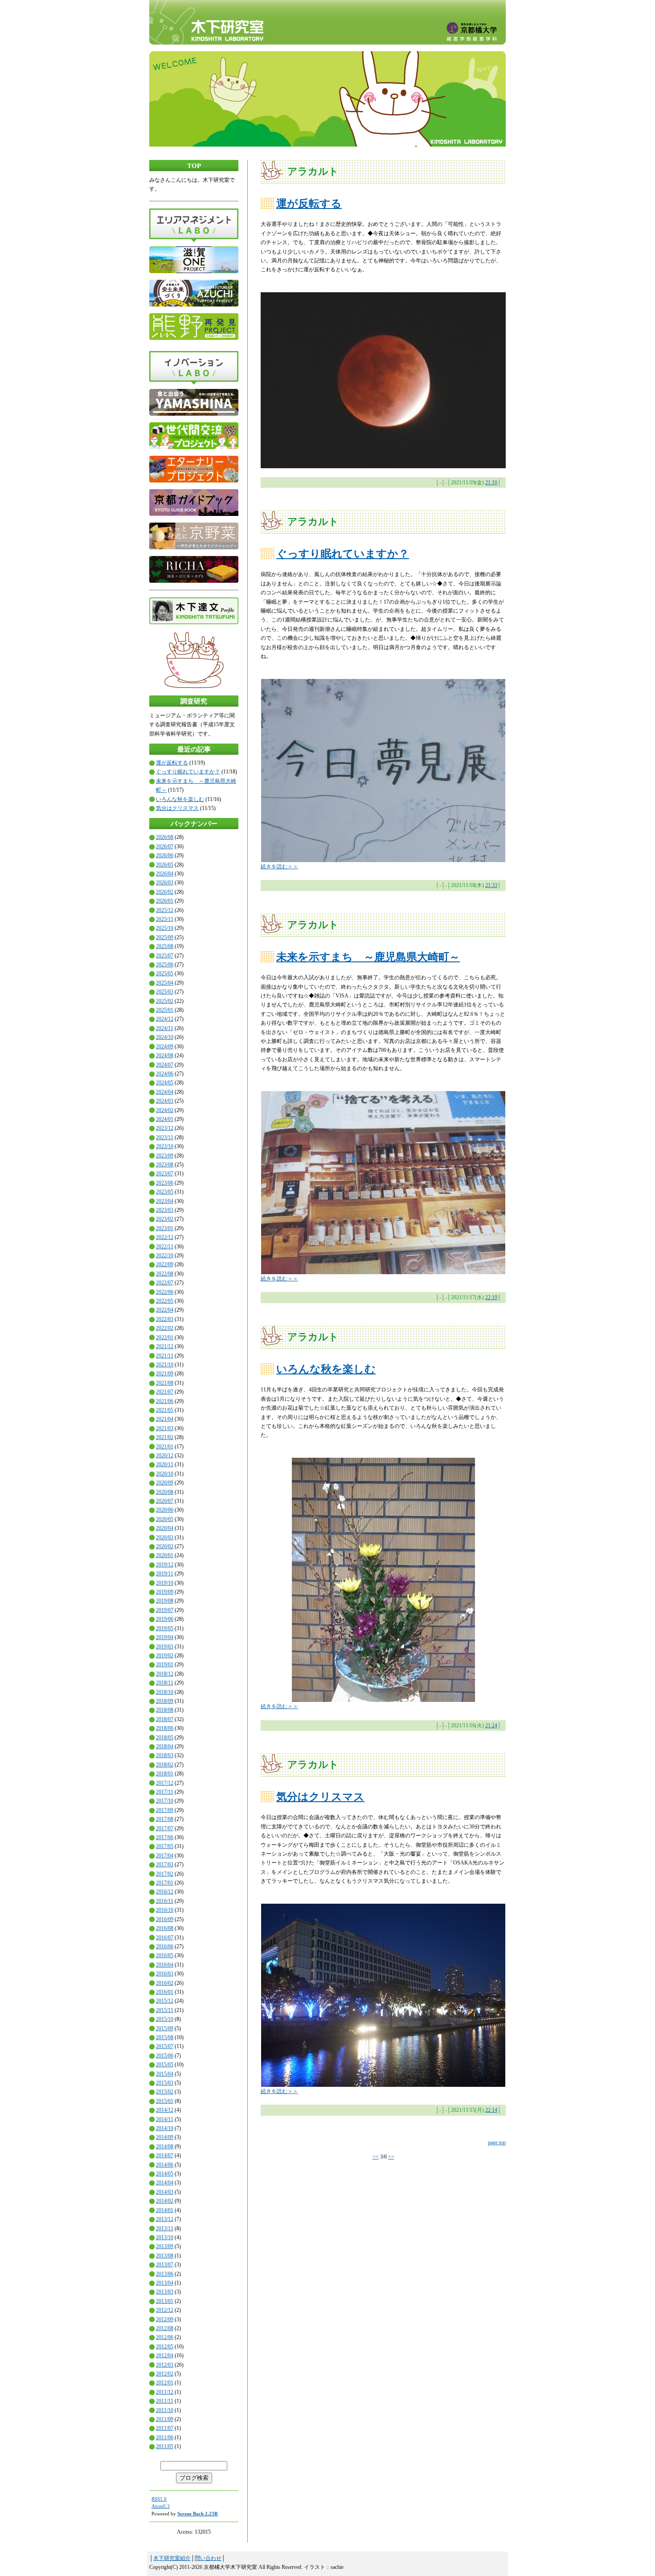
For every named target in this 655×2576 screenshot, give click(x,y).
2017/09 (165, 1810)
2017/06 (165, 1837)
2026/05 (165, 865)
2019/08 (165, 1601)
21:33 (491, 885)
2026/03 (165, 883)
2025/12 (165, 910)
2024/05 (165, 1083)
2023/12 (165, 1128)
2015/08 (165, 2037)
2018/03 (165, 1755)
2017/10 (165, 1801)
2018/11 (165, 1683)
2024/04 (165, 1092)
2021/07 (165, 1392)
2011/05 (165, 2446)
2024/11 (165, 1028)
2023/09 (165, 1156)
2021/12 (165, 1346)
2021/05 (165, 1410)
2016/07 (165, 1938)
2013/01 (165, 2301)
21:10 (491, 482)
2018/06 (165, 1728)
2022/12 (165, 1237)
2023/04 (165, 1201)
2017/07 (165, 1828)
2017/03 (165, 1865)
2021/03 (165, 1428)
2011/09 (165, 2419)
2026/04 (165, 874)
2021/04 (165, 1419)
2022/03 (165, 1319)
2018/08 (165, 1710)
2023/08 (165, 1165)
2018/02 (165, 1765)
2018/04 (165, 1746)
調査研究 (194, 701)
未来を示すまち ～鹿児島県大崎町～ (368, 957)
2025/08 (165, 946)
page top (497, 2143)
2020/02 (165, 1546)
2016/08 (165, 1928)
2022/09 (165, 1264)
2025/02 (165, 1001)
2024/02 (165, 1110)
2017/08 (165, 1819)
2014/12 (165, 2110)
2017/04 (165, 1856)
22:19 (491, 1297)
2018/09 (165, 1701)
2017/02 (165, 1874)
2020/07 (165, 1501)
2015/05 (165, 2065)
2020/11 (165, 1464)
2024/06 (165, 1074)
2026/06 (165, 855)
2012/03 (165, 2365)
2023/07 (165, 1174)
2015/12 (165, 2001)
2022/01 (165, 1337)
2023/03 (165, 1210)
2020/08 (165, 1492)
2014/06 (165, 2165)
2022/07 (165, 1283)
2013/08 (165, 2256)
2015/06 (165, 2056)
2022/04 (165, 1310)
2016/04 (165, 1965)
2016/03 (165, 1974)
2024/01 (165, 1119)
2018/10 (165, 1692)
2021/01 (165, 1447)
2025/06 (165, 965)
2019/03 (165, 1647)
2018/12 (165, 1674)
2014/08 (165, 2147)
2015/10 (165, 2019)
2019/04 (165, 1637)
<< (376, 2157)
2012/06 (165, 2337)
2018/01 (165, 1774)
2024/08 (165, 1055)
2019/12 (165, 1565)
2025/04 (165, 983)
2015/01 (165, 2101)
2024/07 (165, 1065)
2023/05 (165, 1192)
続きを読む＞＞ (279, 867)
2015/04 (165, 2074)
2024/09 (165, 1047)
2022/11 (165, 1247)
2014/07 (165, 2155)
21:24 (491, 1726)
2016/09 (165, 1919)
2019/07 (165, 1610)
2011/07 (165, 2428)
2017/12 (165, 1783)
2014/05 (165, 2174)
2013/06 (165, 2274)
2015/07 (165, 2046)
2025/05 (165, 973)
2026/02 (165, 892)
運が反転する (172, 763)
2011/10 (165, 2410)
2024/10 (165, 1037)
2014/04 (165, 2183)
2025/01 (165, 1010)
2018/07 (165, 1719)
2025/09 (165, 937)
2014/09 (165, 2137)
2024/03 (165, 1101)
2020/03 (165, 1537)
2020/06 (165, 1510)
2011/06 (165, 2437)
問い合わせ (208, 2558)
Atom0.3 (161, 2506)
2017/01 (165, 1883)
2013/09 (165, 2246)
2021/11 (165, 1356)
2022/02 (165, 1328)
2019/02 (165, 1656)
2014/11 (165, 2119)
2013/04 (165, 2283)
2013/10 (165, 2237)
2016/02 (165, 1983)
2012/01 (165, 2383)
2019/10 (165, 1583)
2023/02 (165, 1219)
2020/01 (165, 1555)
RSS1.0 (159, 2499)
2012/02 (165, 2374)
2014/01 (165, 2210)
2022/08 (165, 1274)
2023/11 (165, 1137)
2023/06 (165, 1183)
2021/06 (165, 1401)
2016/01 (165, 1992)
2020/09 (165, 1483)
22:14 (491, 2110)
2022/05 (165, 1301)
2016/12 (165, 1892)
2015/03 (165, 2083)
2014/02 (165, 2201)
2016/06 (165, 1946)
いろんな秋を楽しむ (180, 799)
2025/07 (165, 956)
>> (391, 2157)
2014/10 (165, 2128)
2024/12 (165, 1019)
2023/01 (165, 1228)
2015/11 (165, 2010)
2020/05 (165, 1519)
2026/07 (165, 846)
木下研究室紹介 (172, 2558)
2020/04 (165, 1528)
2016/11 (165, 1901)
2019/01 (165, 1664)
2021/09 (165, 1374)
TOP (194, 166)
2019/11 (165, 1574)
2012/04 (165, 2355)
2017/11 (165, 1792)
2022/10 (165, 1255)
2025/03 (165, 992)
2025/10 (165, 928)
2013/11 (165, 2228)
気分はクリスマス (177, 808)
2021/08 (165, 1383)
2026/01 (165, 901)
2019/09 (165, 1592)
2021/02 (165, 1437)
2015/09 (165, 2028)
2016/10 (165, 1910)
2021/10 (165, 1365)
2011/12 (165, 2392)
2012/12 (165, 2310)
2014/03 (165, 2192)
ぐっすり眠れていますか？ (188, 772)
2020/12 (165, 1456)
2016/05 (165, 1955)
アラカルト (313, 171)
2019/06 (165, 1619)
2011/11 (165, 2401)
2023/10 (165, 1146)
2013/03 (165, 2292)
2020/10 (165, 1474)
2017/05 (165, 1846)
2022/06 (165, 1292)
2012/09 (165, 2319)
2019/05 (165, 1628)
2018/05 (165, 1738)
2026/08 (165, 837)
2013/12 (165, 2219)
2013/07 (165, 2265)
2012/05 (165, 2347)
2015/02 (165, 2092)
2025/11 (165, 919)
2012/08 (165, 2328)
